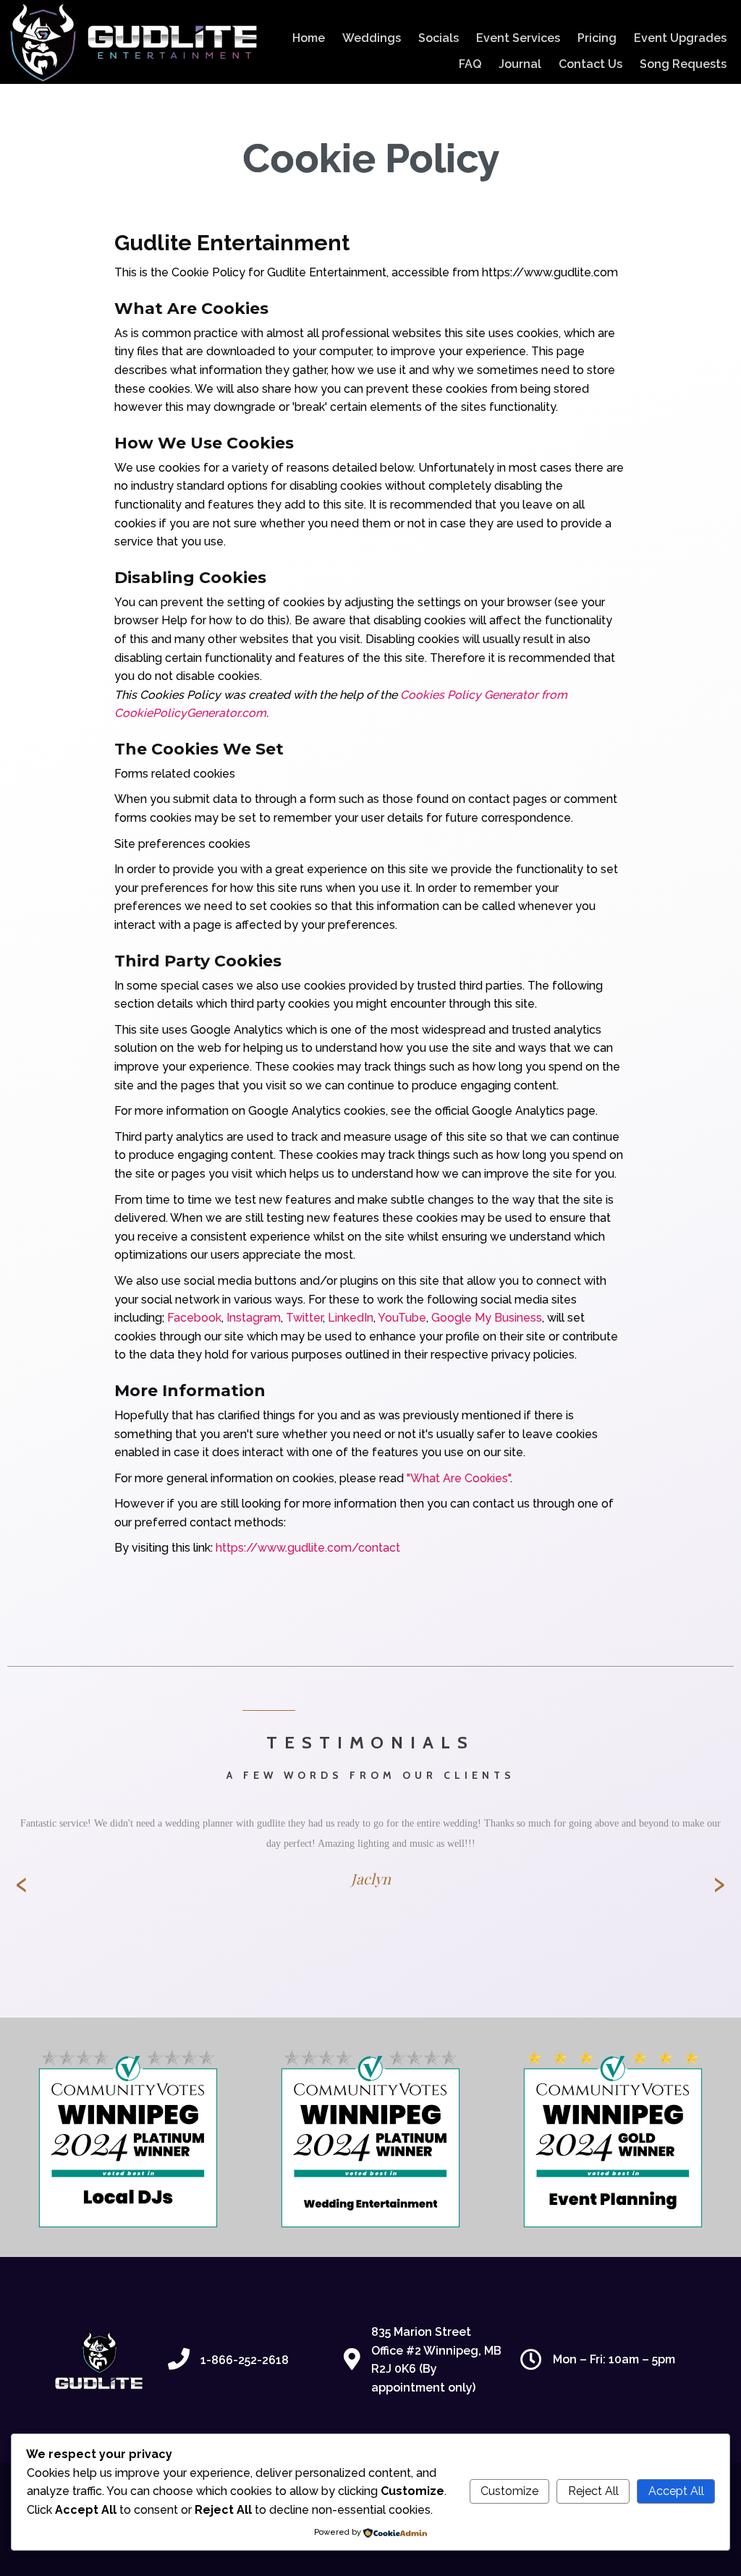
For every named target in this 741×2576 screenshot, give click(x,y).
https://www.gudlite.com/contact (308, 1548)
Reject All (593, 2491)
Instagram (254, 1318)
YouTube (402, 1318)
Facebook (194, 1318)
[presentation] (22, 1884)
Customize (509, 2491)
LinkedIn (351, 1318)
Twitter (304, 1318)
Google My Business (487, 1318)
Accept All (676, 2491)
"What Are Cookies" (458, 1478)
